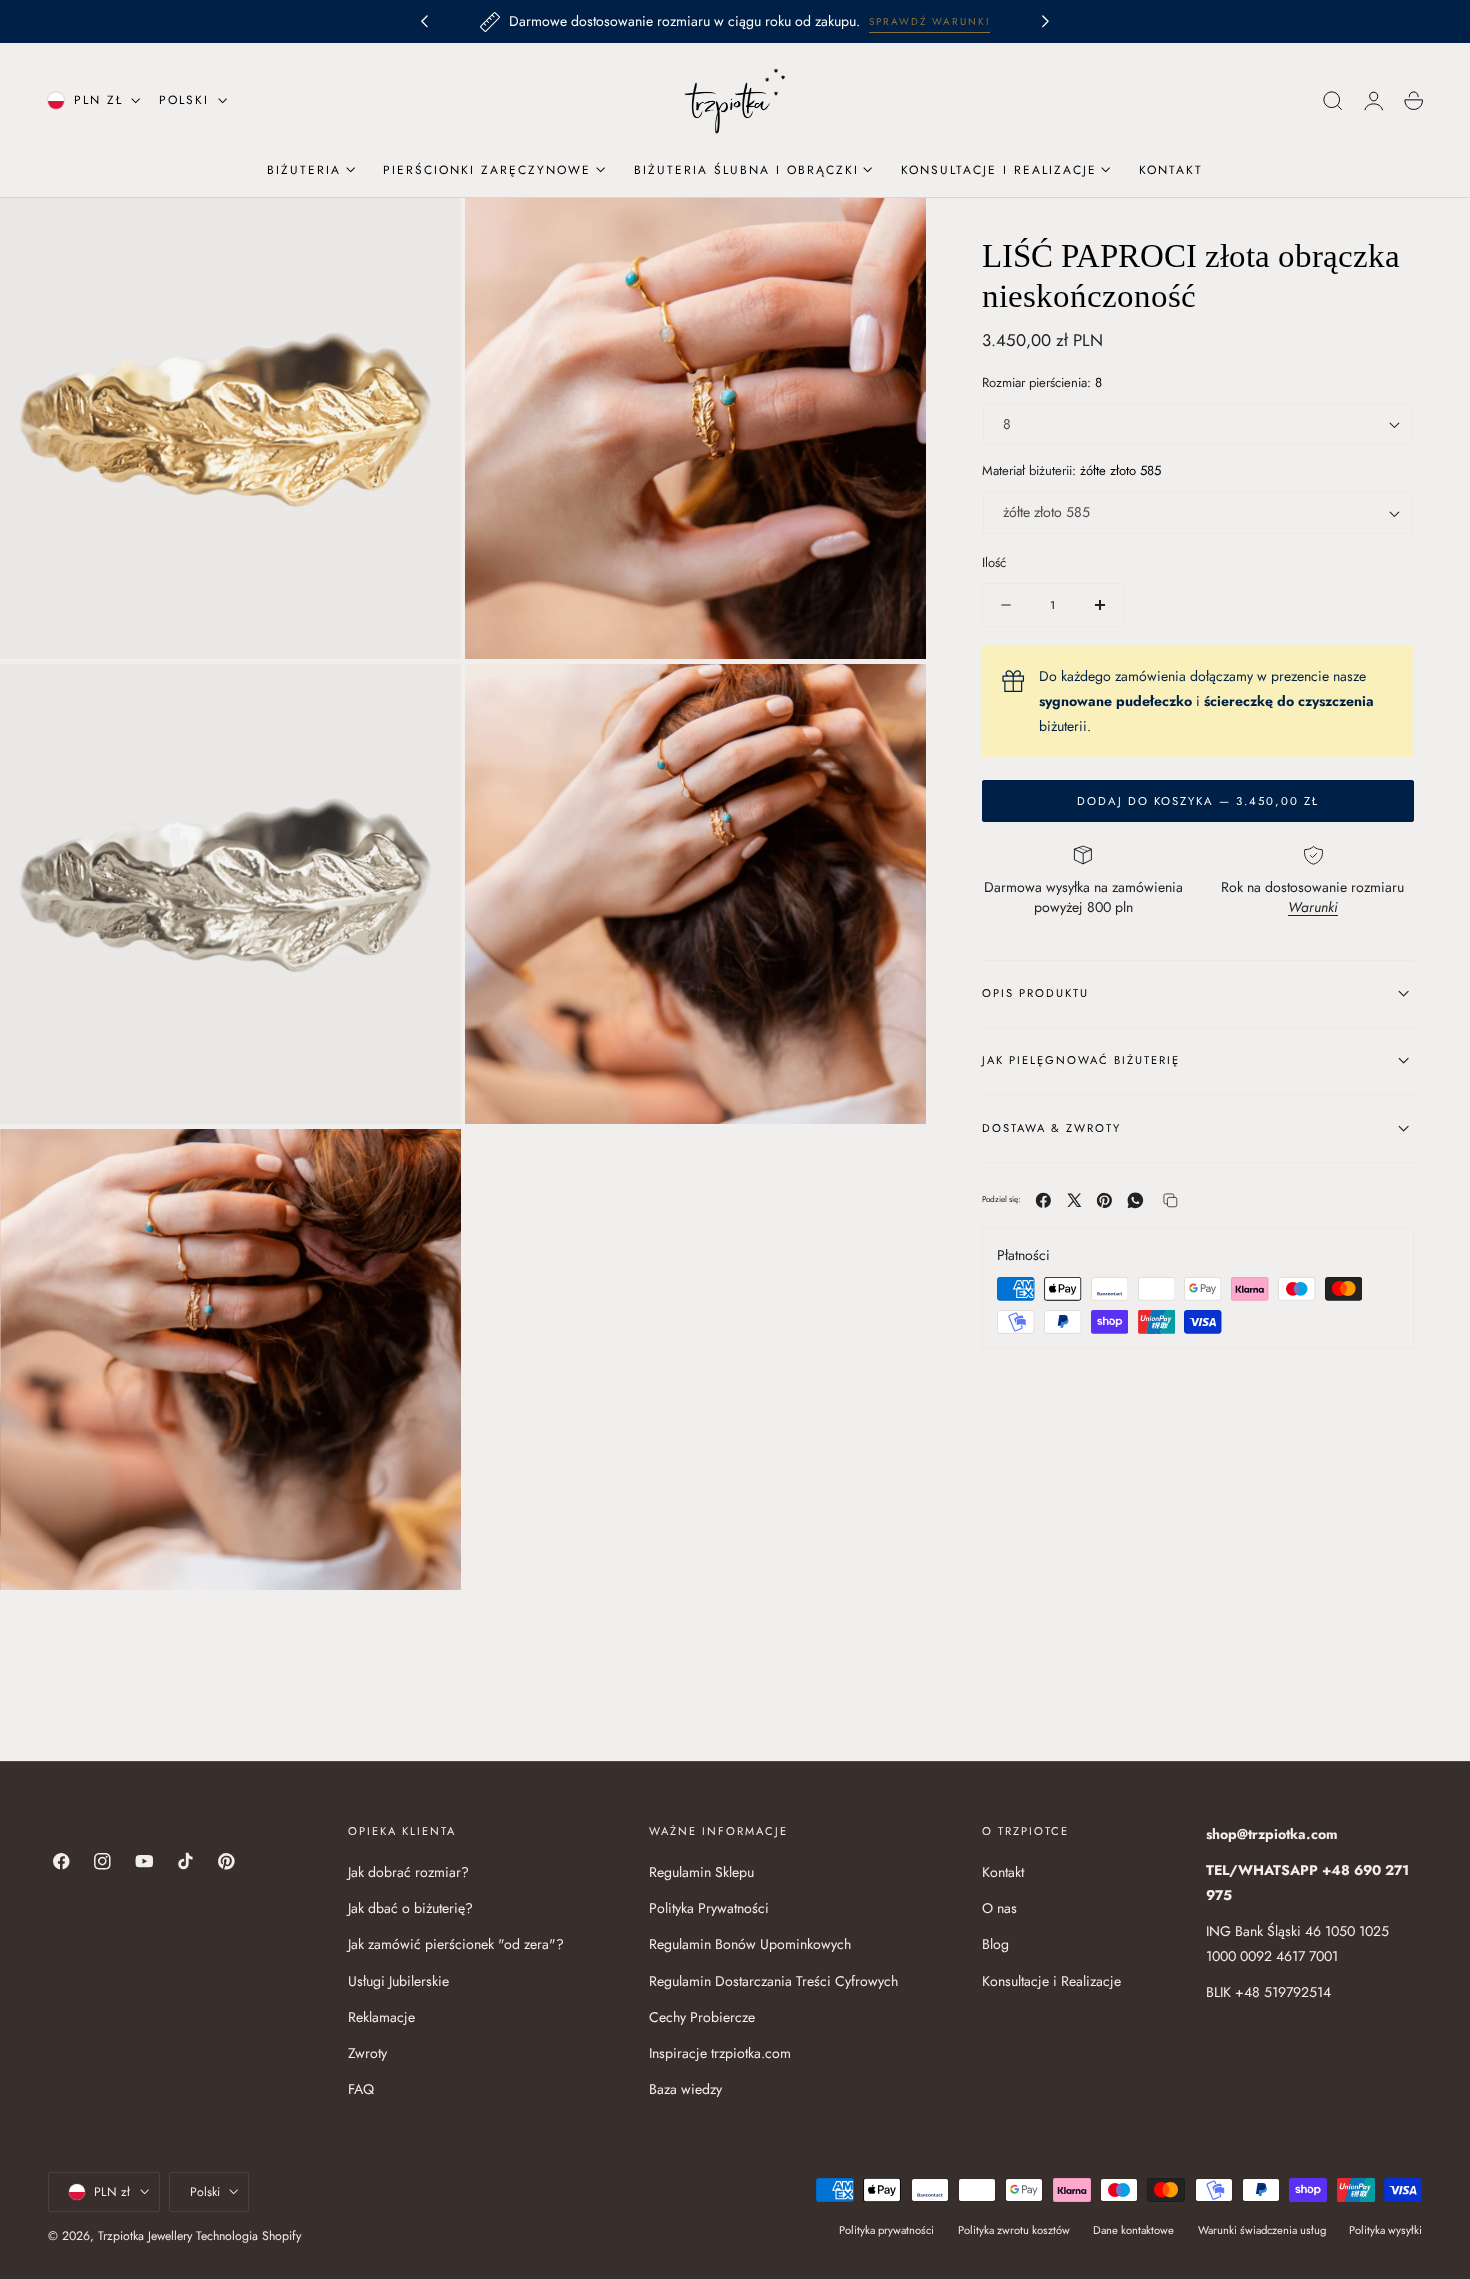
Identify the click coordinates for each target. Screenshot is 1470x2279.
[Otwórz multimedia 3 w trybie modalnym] (426, 699)
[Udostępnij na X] (1074, 1200)
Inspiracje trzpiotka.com (720, 2053)
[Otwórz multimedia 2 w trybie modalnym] (891, 233)
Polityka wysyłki (1385, 2229)
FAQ (361, 2089)
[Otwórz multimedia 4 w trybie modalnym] (891, 699)
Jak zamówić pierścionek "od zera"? (456, 1945)
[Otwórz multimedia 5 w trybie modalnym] (426, 1164)
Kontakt (1003, 1872)
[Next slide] (1046, 22)
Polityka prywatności (886, 2229)
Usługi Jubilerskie (398, 1981)
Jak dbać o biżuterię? (410, 1908)
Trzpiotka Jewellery (145, 2236)
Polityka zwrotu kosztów (1014, 2229)
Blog (995, 1945)
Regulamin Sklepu (701, 1872)
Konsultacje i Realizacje (1051, 1981)
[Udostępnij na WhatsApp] (1135, 1200)
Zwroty (367, 2053)
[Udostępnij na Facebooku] (1043, 1200)
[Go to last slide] (424, 22)
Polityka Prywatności (709, 1908)
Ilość (994, 562)
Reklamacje (381, 2017)
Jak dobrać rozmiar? (408, 1872)
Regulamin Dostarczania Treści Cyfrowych (773, 1981)
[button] (1333, 101)
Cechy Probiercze (702, 2017)
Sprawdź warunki (929, 21)
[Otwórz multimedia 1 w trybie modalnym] (426, 233)
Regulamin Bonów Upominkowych (750, 1945)
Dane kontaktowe (1133, 2229)
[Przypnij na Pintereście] (1104, 1200)
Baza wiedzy (685, 2089)
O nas (999, 1908)
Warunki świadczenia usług (1262, 2229)
